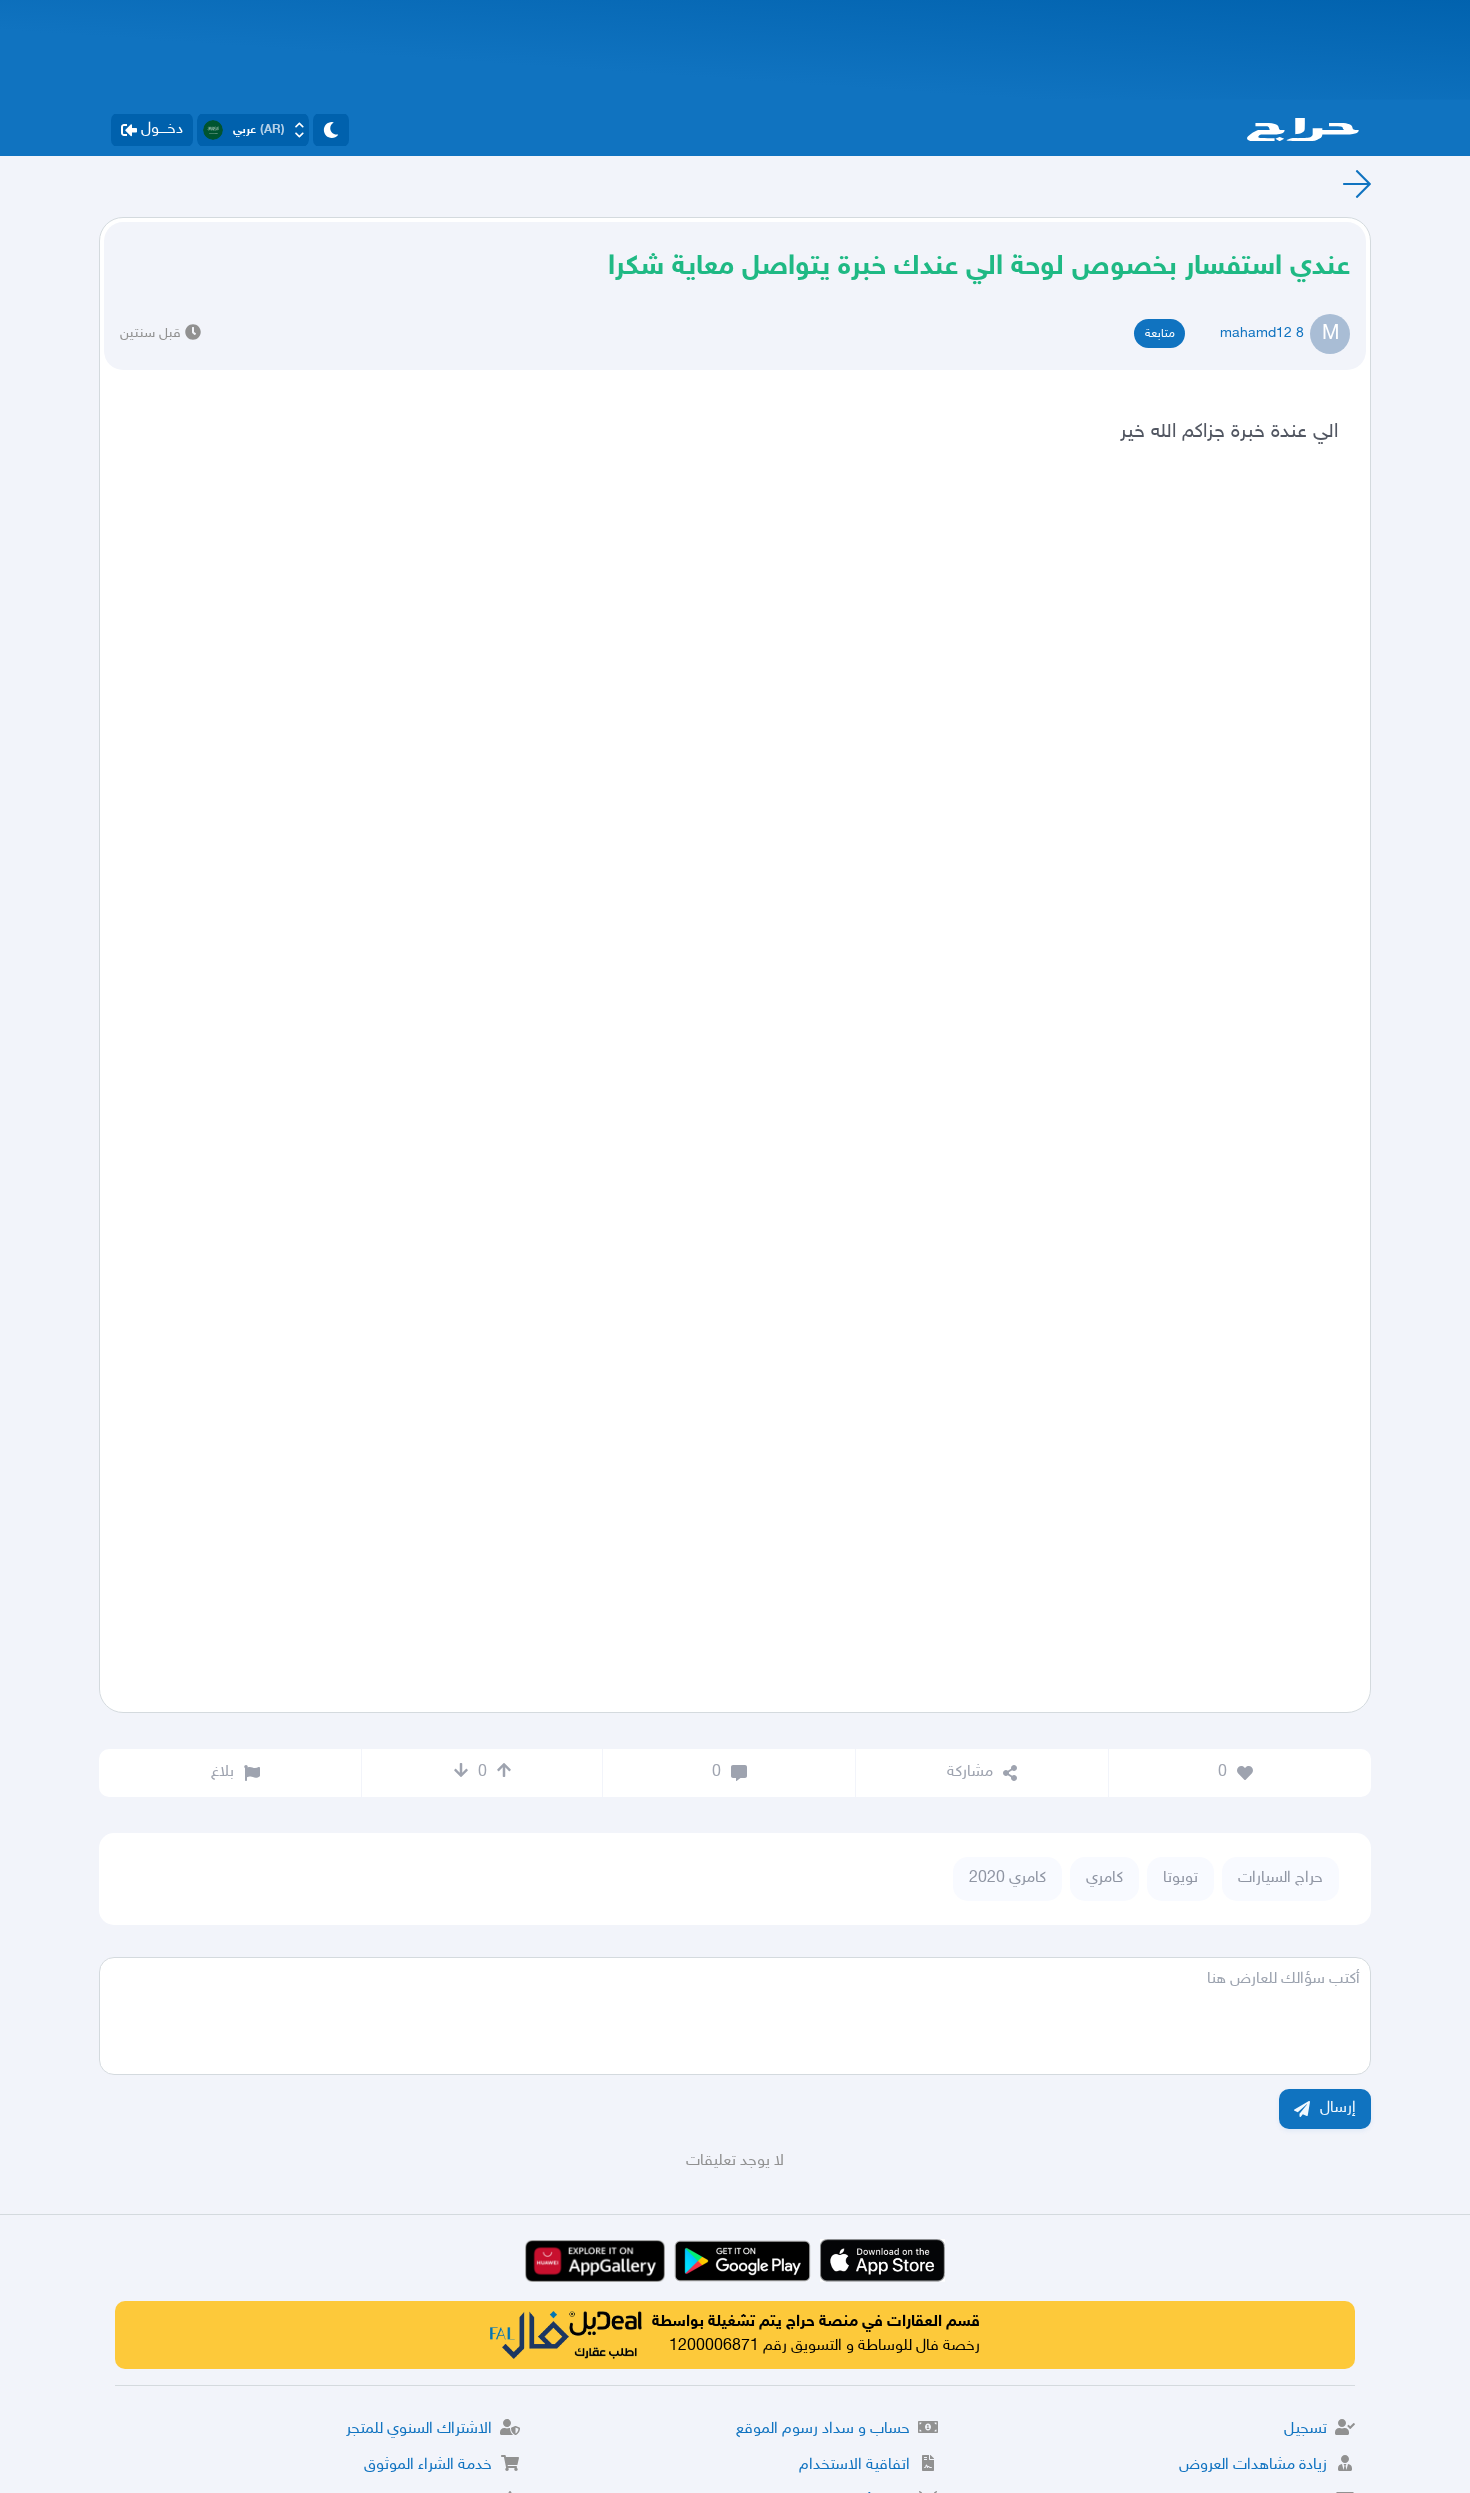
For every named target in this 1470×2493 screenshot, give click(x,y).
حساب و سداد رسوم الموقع (823, 2429)
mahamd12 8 (1262, 333)
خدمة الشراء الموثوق (428, 2465)
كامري (1104, 1878)
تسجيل (1305, 2429)
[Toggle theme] (331, 130)
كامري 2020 (1007, 1878)
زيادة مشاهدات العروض (1253, 2465)
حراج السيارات (1280, 1878)
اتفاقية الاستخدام (854, 2465)
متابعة (1160, 334)
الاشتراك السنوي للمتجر (419, 2429)
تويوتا (1180, 1878)
